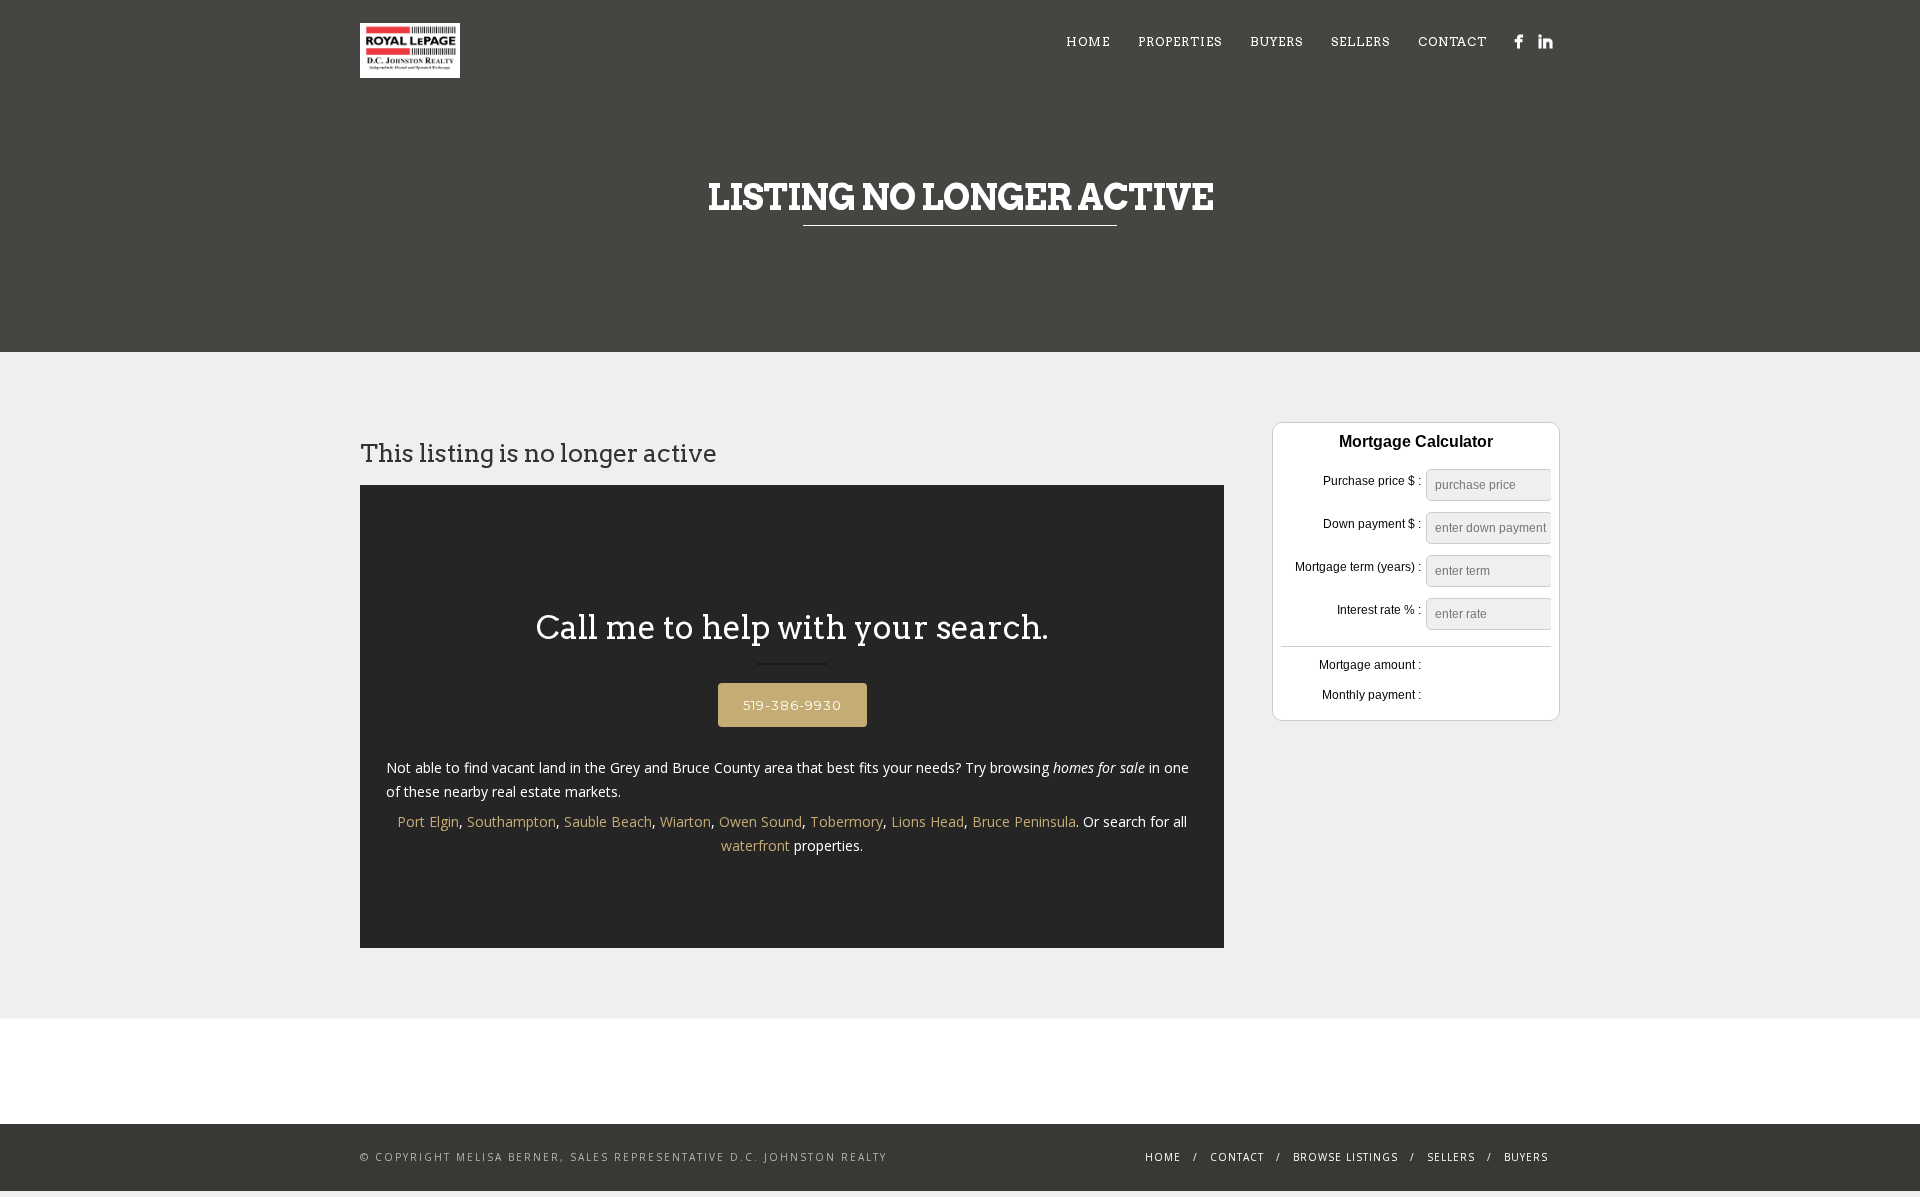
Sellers (1360, 41)
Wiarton (685, 821)
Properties (1180, 41)
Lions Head (927, 821)
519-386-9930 (792, 705)
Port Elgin (428, 821)
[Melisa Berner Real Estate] (1518, 41)
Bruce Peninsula (1024, 821)
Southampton (511, 821)
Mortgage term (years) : (1358, 567)
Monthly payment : (1371, 695)
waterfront (755, 845)
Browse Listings (1345, 1157)
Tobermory (846, 821)
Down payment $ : (1372, 524)
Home (1088, 41)
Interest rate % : (1379, 610)
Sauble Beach (608, 821)
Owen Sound (760, 821)
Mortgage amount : (1370, 665)
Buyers (1276, 41)
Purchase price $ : (1372, 481)
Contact (1452, 41)
